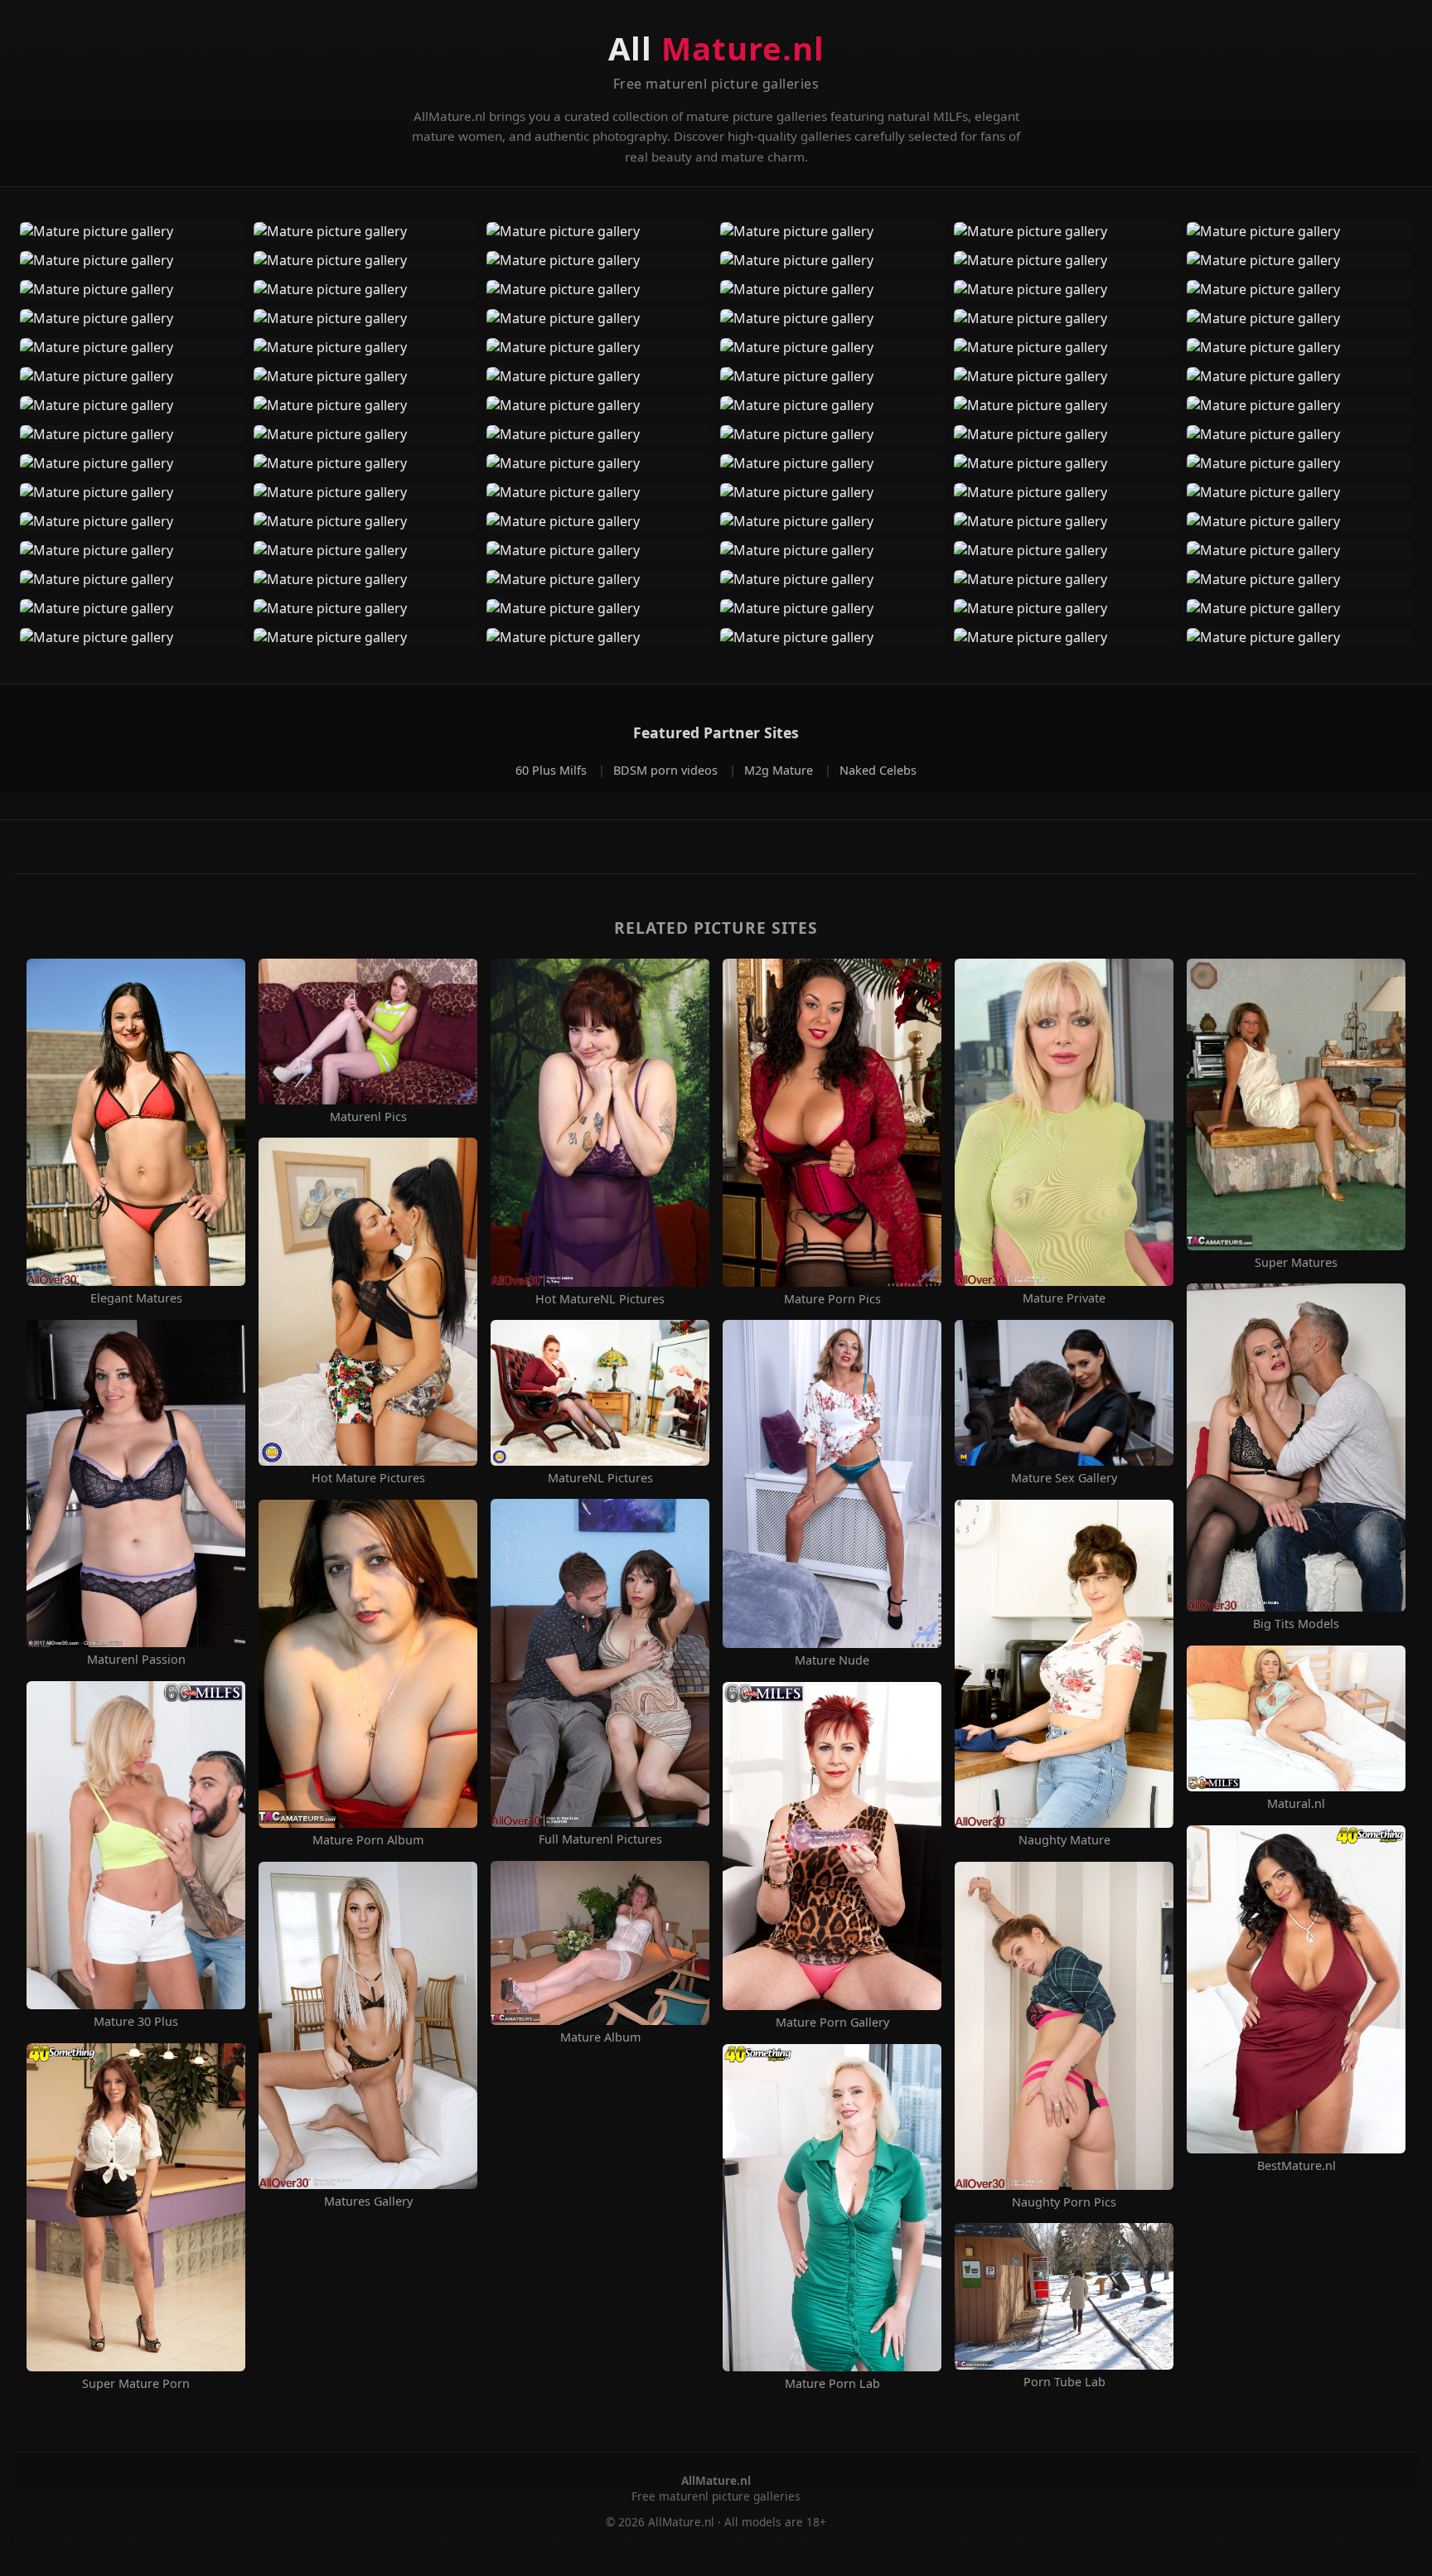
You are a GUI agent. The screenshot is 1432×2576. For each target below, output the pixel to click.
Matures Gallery (368, 2201)
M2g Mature (780, 770)
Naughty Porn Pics (1064, 2202)
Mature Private (1064, 1298)
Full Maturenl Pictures (600, 1839)
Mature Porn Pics (832, 1299)
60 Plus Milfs (553, 770)
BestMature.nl (1297, 2166)
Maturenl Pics (368, 1117)
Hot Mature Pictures (368, 1478)
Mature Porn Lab (832, 2384)
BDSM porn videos (667, 770)
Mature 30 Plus (136, 2022)
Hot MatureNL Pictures (600, 1299)
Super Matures (1296, 1263)
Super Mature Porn (136, 2384)
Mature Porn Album (368, 1840)
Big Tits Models (1296, 1624)
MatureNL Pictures (600, 1478)
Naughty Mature (1064, 1840)
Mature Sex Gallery (1064, 1478)
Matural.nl (1296, 1804)
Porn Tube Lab (1064, 2382)
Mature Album (600, 2037)
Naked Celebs (878, 770)
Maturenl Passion (136, 1660)
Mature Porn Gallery (832, 2023)
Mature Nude (832, 1660)
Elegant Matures (136, 1298)
